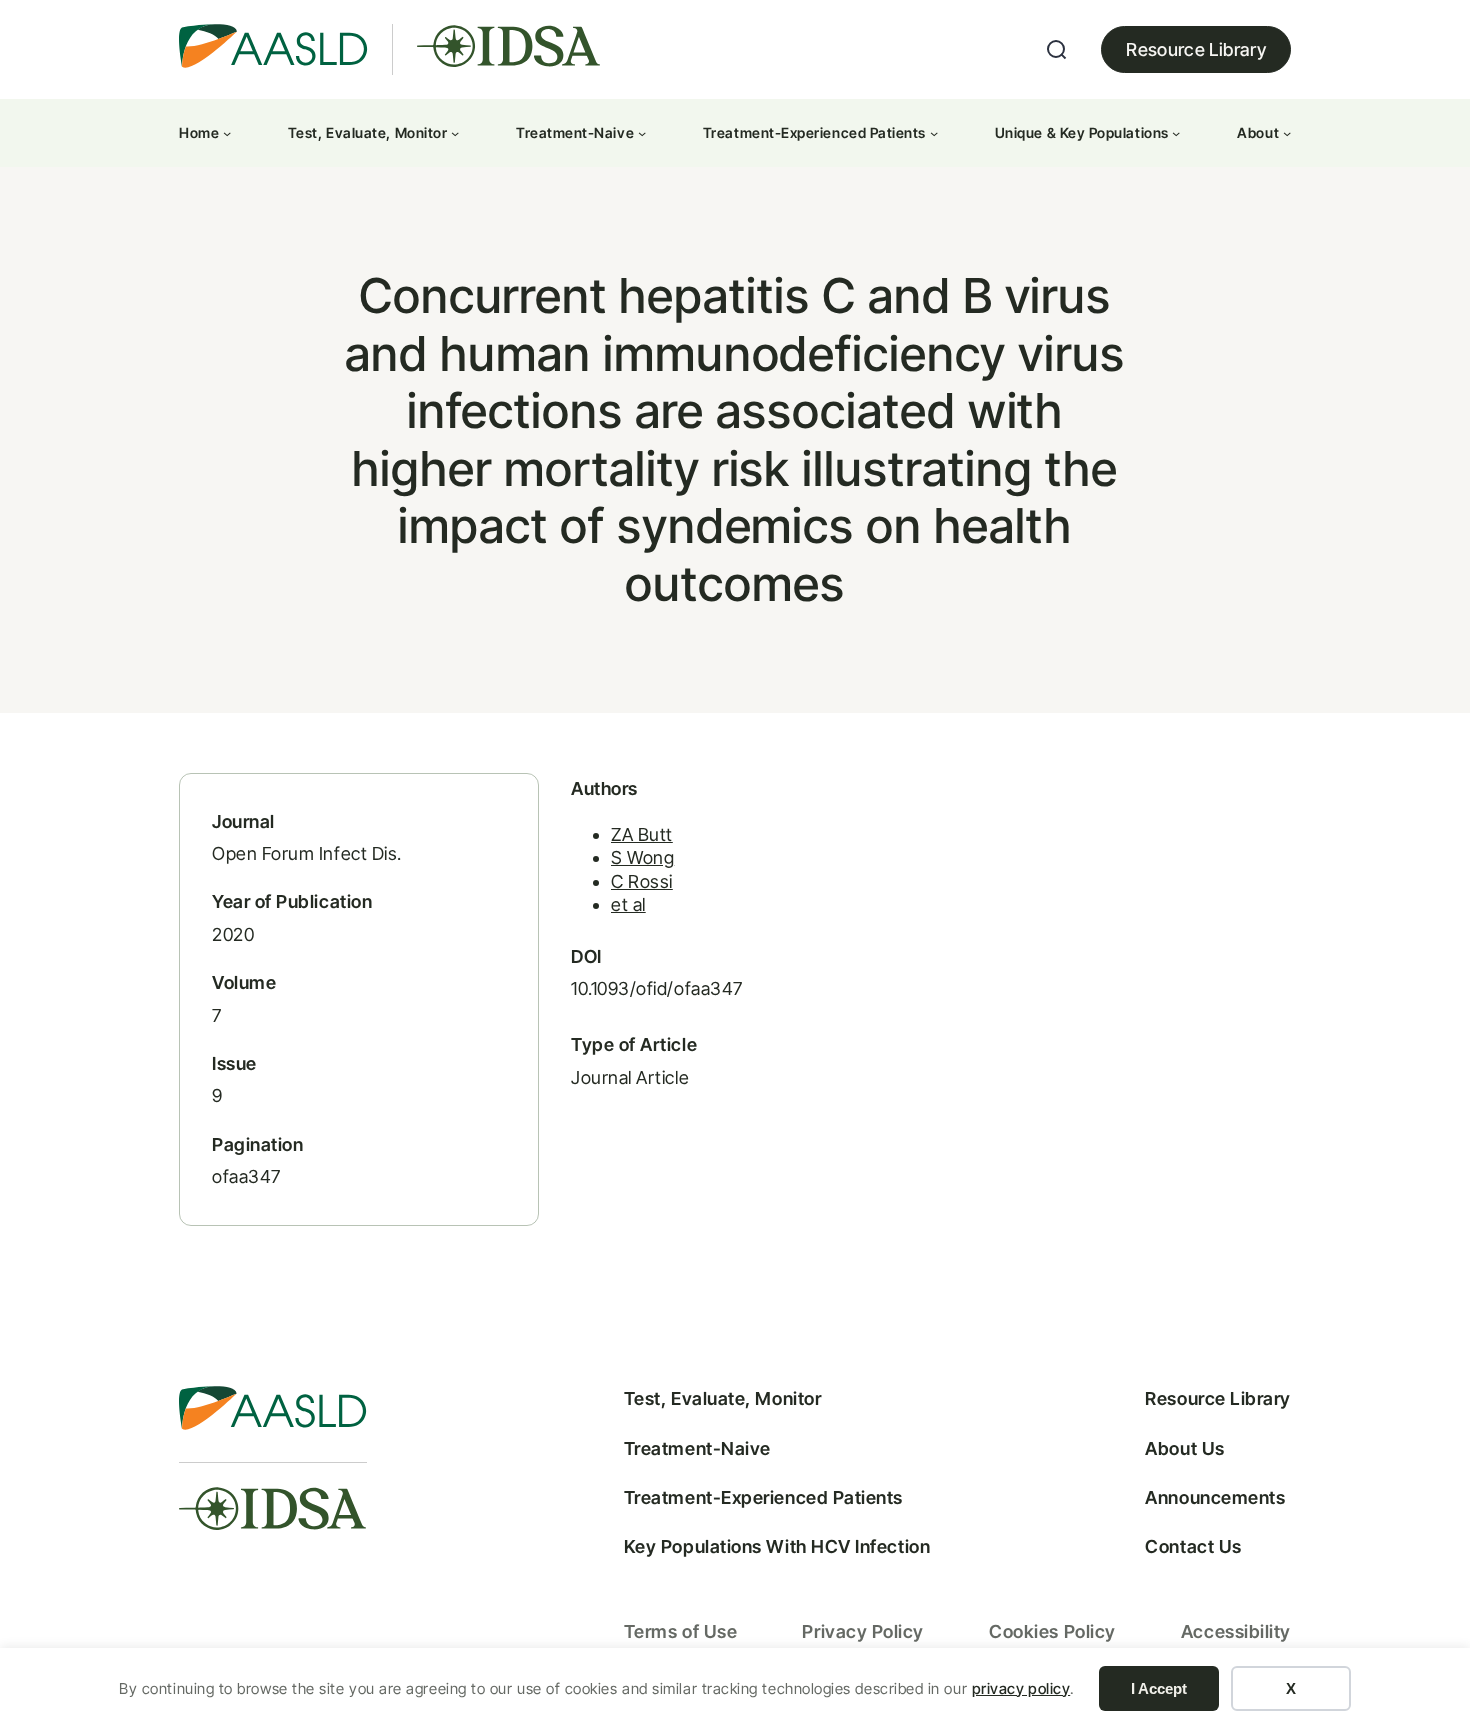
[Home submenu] (227, 133)
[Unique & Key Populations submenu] (1176, 133)
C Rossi (642, 881)
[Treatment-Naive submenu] (642, 133)
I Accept (1159, 1688)
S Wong (642, 857)
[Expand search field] (1057, 50)
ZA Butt (642, 834)
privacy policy (1021, 1688)
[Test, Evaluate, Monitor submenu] (455, 133)
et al (628, 904)
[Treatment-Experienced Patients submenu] (934, 133)
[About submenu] (1287, 133)
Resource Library (1196, 49)
